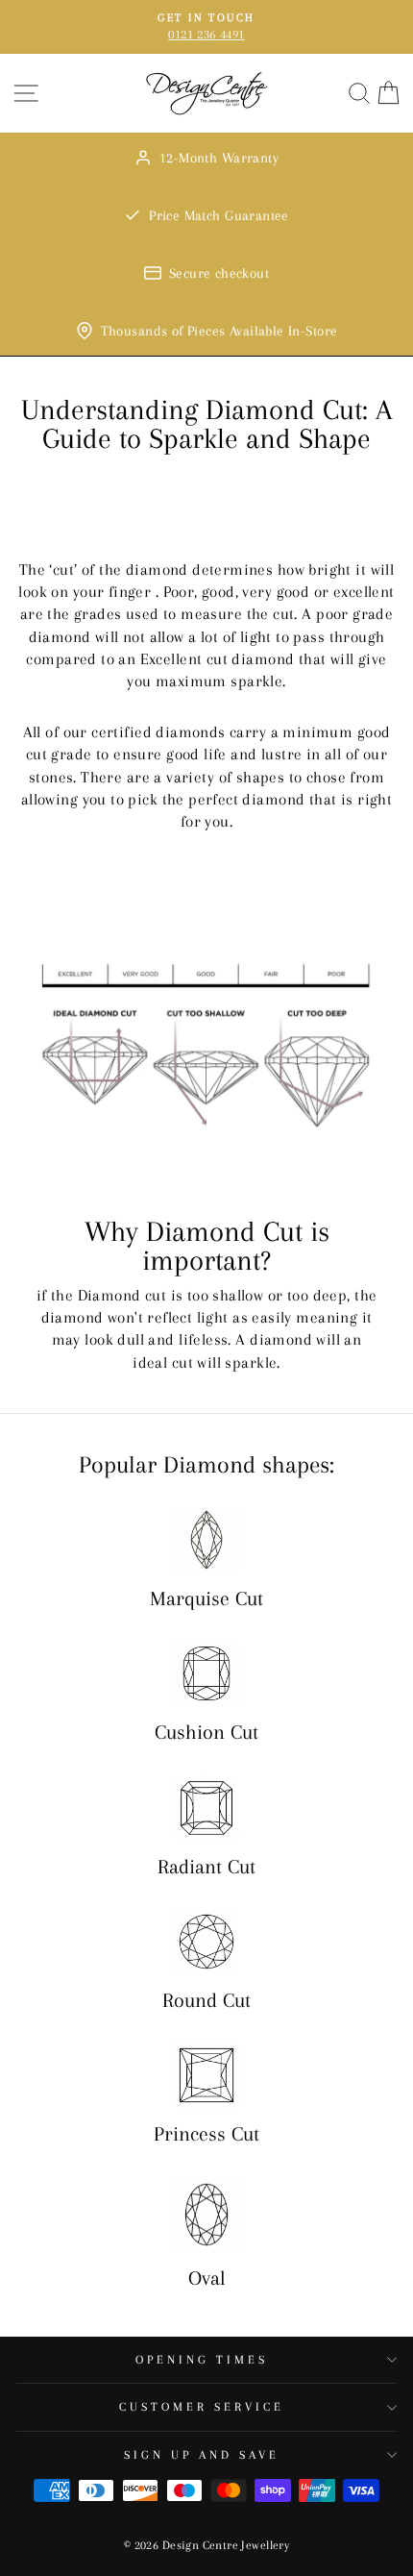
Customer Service (202, 2407)
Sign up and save (202, 2455)
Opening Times (202, 2360)
